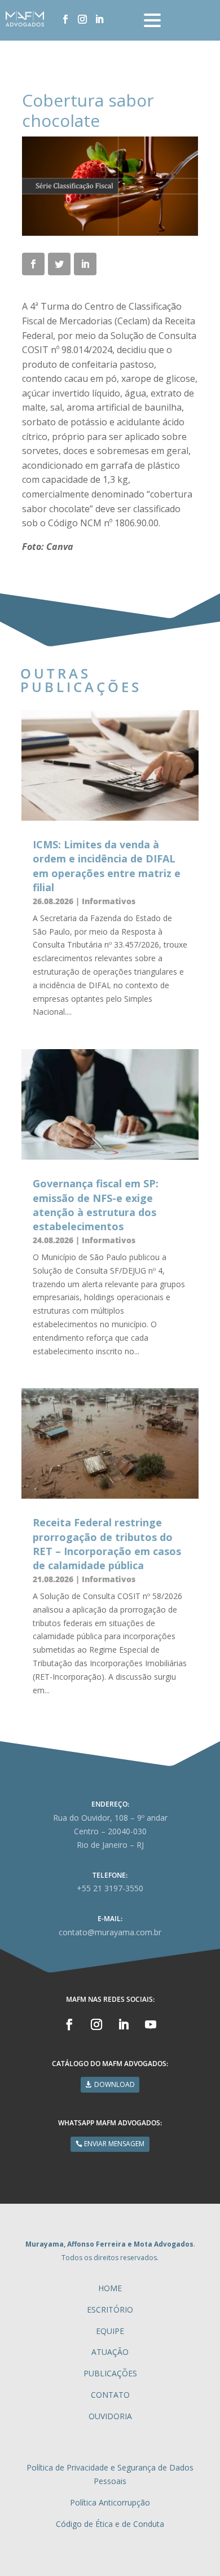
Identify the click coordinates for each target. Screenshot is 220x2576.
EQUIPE (110, 2331)
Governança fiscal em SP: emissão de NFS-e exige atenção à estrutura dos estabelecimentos (96, 1205)
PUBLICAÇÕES (110, 2373)
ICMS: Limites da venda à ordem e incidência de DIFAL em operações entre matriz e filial (107, 866)
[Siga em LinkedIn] (99, 19)
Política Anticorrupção (110, 2502)
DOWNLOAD (115, 2084)
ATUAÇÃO (110, 2352)
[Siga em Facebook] (65, 19)
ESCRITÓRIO (110, 2309)
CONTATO (110, 2395)
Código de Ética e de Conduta (110, 2524)
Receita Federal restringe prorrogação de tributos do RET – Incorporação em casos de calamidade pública (107, 1544)
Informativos (109, 901)
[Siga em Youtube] (151, 2024)
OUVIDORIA (110, 2416)
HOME (110, 2288)
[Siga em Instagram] (82, 19)
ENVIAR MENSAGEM (114, 2144)
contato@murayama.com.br (110, 1932)
